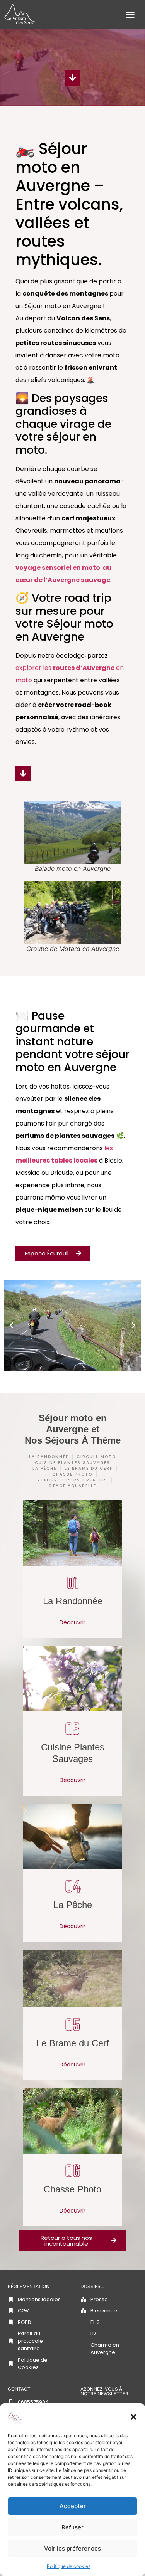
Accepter (73, 2506)
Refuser (72, 2527)
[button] (133, 2417)
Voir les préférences (72, 2548)
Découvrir (72, 1622)
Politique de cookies (69, 2566)
